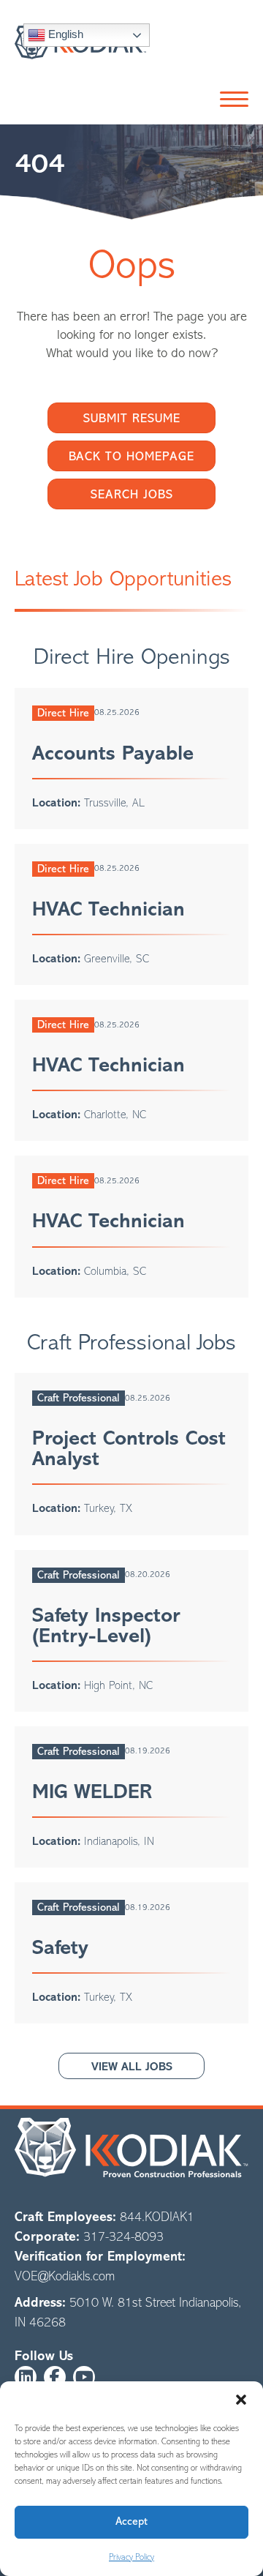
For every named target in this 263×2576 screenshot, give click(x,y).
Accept (131, 2521)
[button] (241, 2400)
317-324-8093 (123, 2236)
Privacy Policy (131, 2557)
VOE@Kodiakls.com (65, 2276)
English (64, 34)
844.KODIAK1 (157, 2217)
